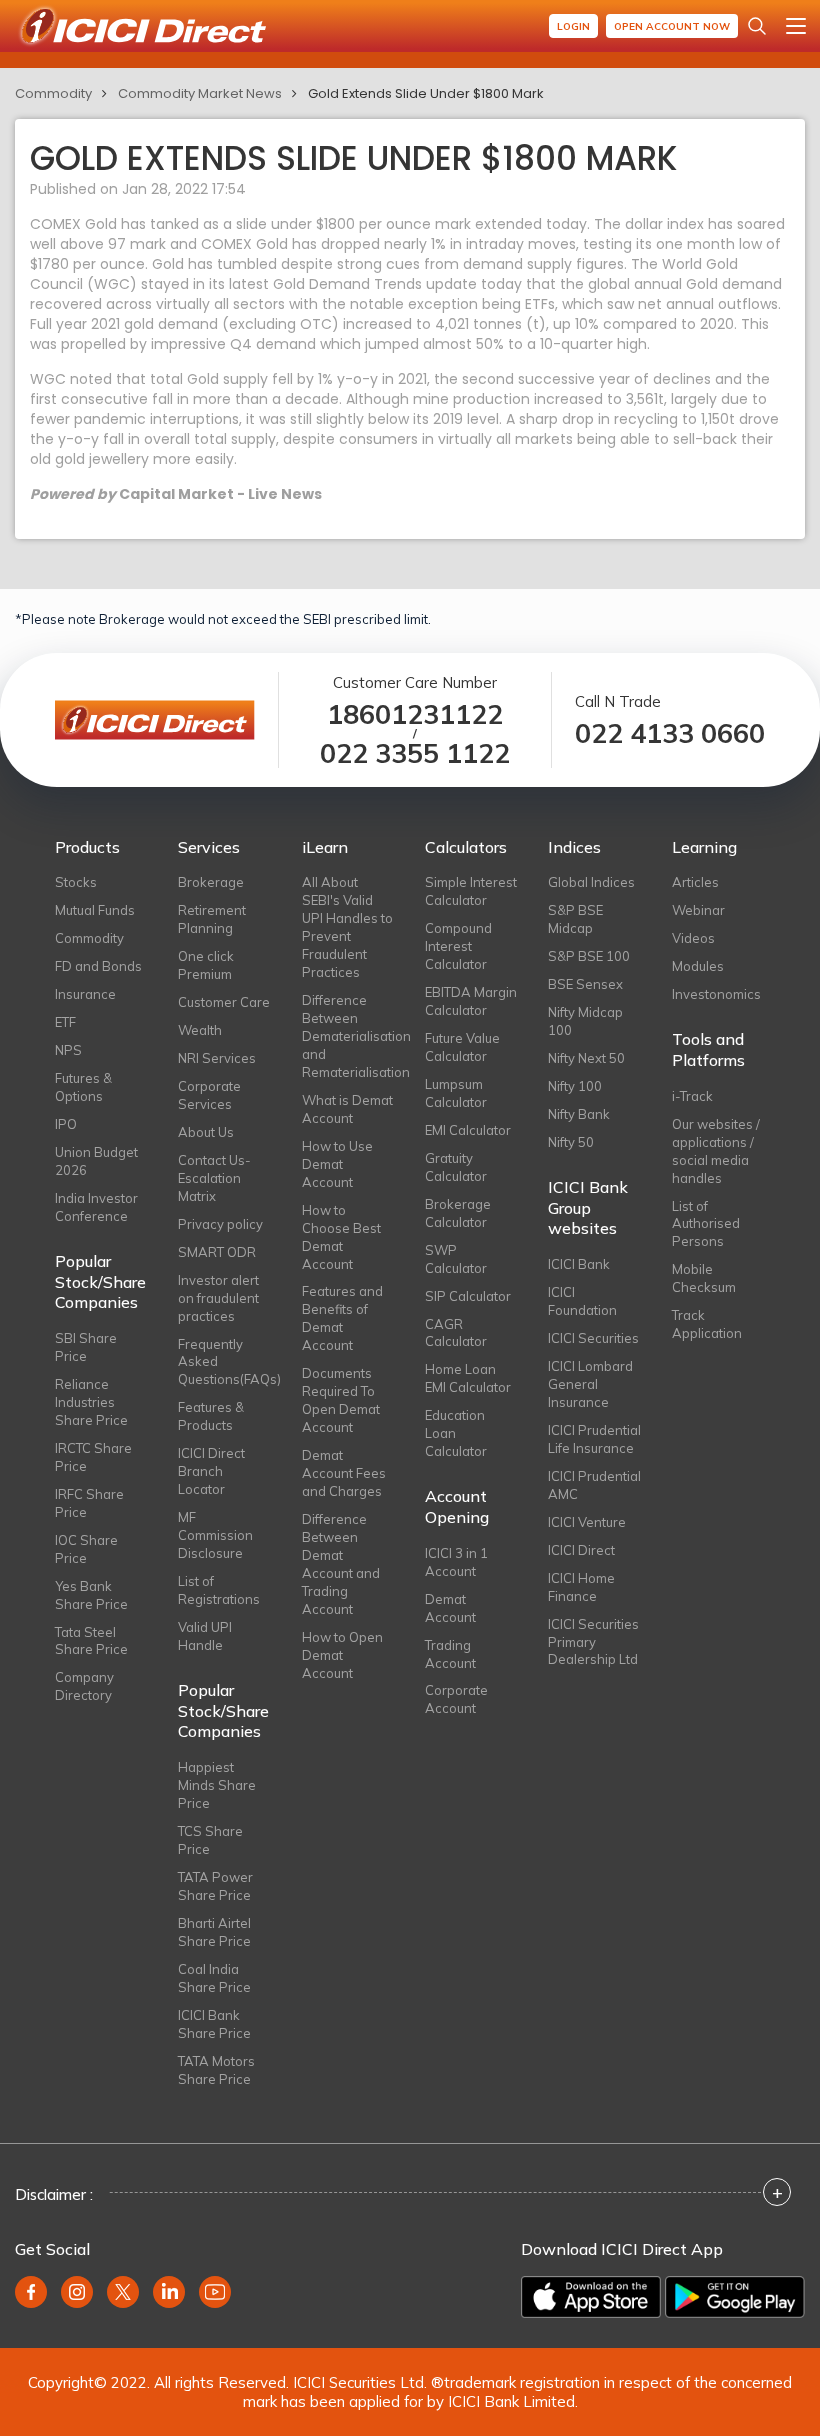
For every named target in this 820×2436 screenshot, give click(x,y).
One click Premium (206, 965)
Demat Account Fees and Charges (344, 1473)
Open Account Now (672, 26)
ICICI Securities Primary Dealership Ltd (593, 1642)
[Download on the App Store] (591, 2297)
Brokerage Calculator (458, 1213)
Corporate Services (209, 1095)
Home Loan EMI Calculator (468, 1378)
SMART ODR (217, 1252)
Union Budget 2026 (96, 1161)
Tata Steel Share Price (91, 1641)
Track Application (707, 1324)
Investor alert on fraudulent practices (218, 1298)
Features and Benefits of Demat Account (342, 1318)
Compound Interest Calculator (458, 946)
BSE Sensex (585, 984)
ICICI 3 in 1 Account (456, 1562)
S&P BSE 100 (589, 956)
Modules (698, 966)
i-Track (692, 1096)
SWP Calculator (456, 1259)
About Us (206, 1132)
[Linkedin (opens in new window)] (169, 2292)
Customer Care (224, 1002)
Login (573, 26)
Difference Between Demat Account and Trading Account (341, 1564)
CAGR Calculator (456, 1333)
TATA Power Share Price (215, 1886)
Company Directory (84, 1686)
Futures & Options (83, 1087)
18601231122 (415, 714)
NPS (68, 1050)
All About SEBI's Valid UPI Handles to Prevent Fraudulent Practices (347, 927)
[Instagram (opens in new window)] (77, 2292)
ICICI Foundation (582, 1301)
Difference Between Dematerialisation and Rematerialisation (348, 1036)
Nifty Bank (579, 1114)
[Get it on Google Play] (735, 2297)
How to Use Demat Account (337, 1164)
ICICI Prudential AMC (594, 1485)
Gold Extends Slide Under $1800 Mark (426, 93)
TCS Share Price (210, 1840)
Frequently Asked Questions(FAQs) (224, 1362)
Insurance (85, 994)
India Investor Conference (96, 1207)
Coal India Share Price (214, 1978)
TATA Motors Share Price (216, 2070)
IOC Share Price (86, 1549)
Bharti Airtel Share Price (214, 1932)
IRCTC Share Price (93, 1457)
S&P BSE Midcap (575, 919)
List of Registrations (219, 1590)
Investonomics (716, 994)
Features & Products (211, 1416)
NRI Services (217, 1058)
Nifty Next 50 (586, 1058)
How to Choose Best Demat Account (341, 1237)
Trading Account (450, 1654)
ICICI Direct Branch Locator (211, 1471)
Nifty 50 (571, 1142)
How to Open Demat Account (342, 1655)
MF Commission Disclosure (215, 1535)
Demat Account (450, 1608)
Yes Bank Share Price (91, 1595)
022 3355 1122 (415, 753)
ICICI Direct (581, 1550)
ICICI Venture (587, 1522)
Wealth (200, 1030)
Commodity (53, 93)
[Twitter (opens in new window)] (123, 2292)
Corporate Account (456, 1699)
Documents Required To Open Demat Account (341, 1400)
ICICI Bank (579, 1264)
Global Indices (591, 882)
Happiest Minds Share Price (217, 1785)
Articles (695, 882)
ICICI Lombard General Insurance (590, 1384)
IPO (66, 1124)
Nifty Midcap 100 (585, 1021)
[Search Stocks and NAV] (757, 26)
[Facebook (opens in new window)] (31, 2292)
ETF (65, 1022)
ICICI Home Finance (581, 1587)
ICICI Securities (593, 1338)
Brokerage (211, 882)
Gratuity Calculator (456, 1167)
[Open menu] (796, 26)
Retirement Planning (212, 919)
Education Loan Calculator (456, 1433)
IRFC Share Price (89, 1503)
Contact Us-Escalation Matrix (214, 1178)
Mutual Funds (95, 910)
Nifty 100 (575, 1086)
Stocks (76, 882)
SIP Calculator (468, 1296)
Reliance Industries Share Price (91, 1402)
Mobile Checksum (704, 1278)
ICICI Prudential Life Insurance (594, 1439)
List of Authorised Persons (706, 1224)
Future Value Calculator (462, 1047)
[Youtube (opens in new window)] (215, 2292)
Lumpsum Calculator (456, 1093)
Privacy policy (220, 1224)
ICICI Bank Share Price (214, 2024)
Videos (693, 938)
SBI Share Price (86, 1347)
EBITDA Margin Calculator (471, 1001)
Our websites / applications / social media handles (716, 1151)
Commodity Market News (200, 93)
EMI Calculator (468, 1130)
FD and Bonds (98, 966)
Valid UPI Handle (205, 1636)
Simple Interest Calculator (471, 891)
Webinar (698, 910)
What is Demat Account (347, 1109)
